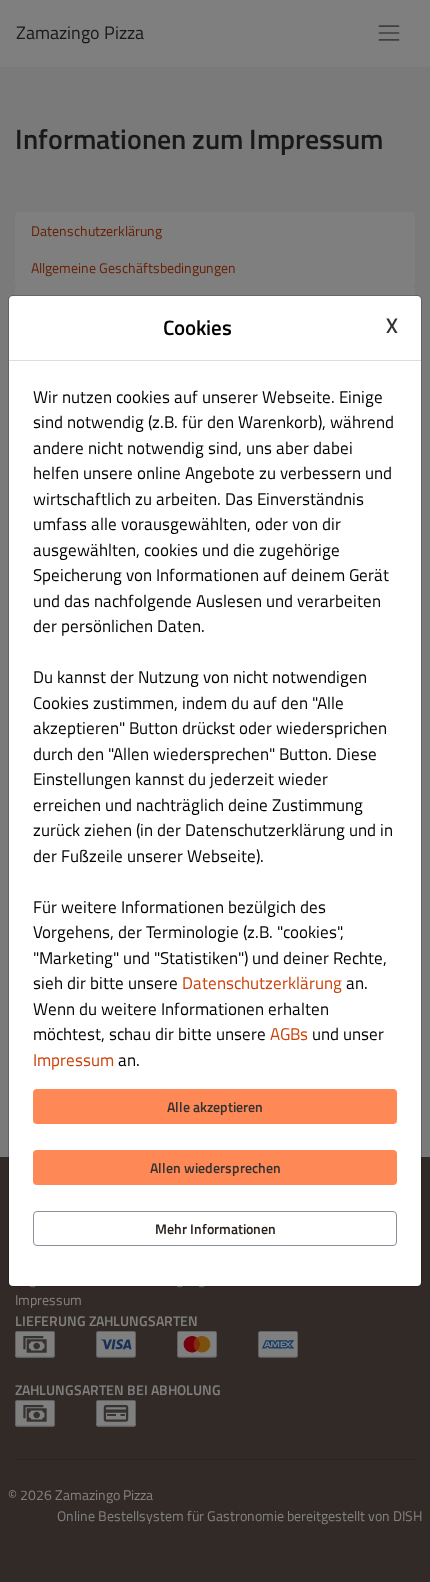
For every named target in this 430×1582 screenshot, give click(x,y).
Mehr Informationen (215, 1228)
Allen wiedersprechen (215, 1167)
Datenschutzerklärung (262, 983)
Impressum (73, 1060)
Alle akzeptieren (215, 1106)
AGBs (289, 1034)
